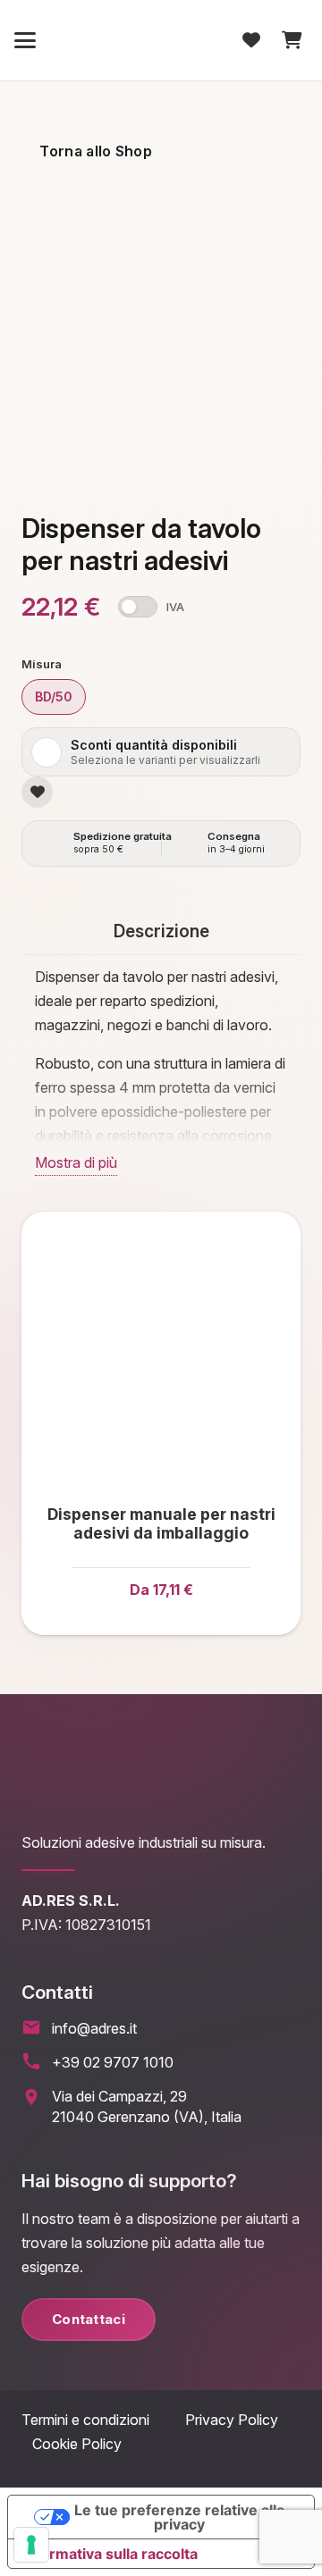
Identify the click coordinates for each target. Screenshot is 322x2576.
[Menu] (25, 40)
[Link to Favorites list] (251, 40)
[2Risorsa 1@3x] (161, 40)
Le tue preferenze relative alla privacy (179, 2517)
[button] (54, 697)
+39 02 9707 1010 (113, 2062)
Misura (42, 664)
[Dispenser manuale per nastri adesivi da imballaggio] (161, 1351)
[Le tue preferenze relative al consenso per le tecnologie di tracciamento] (31, 2545)
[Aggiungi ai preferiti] (37, 792)
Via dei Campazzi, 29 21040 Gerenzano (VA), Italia (147, 2106)
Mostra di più (76, 1162)
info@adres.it (94, 2028)
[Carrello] (290, 40)
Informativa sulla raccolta (110, 2554)
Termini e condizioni (103, 2420)
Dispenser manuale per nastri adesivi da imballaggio (161, 1523)
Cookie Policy (77, 2444)
